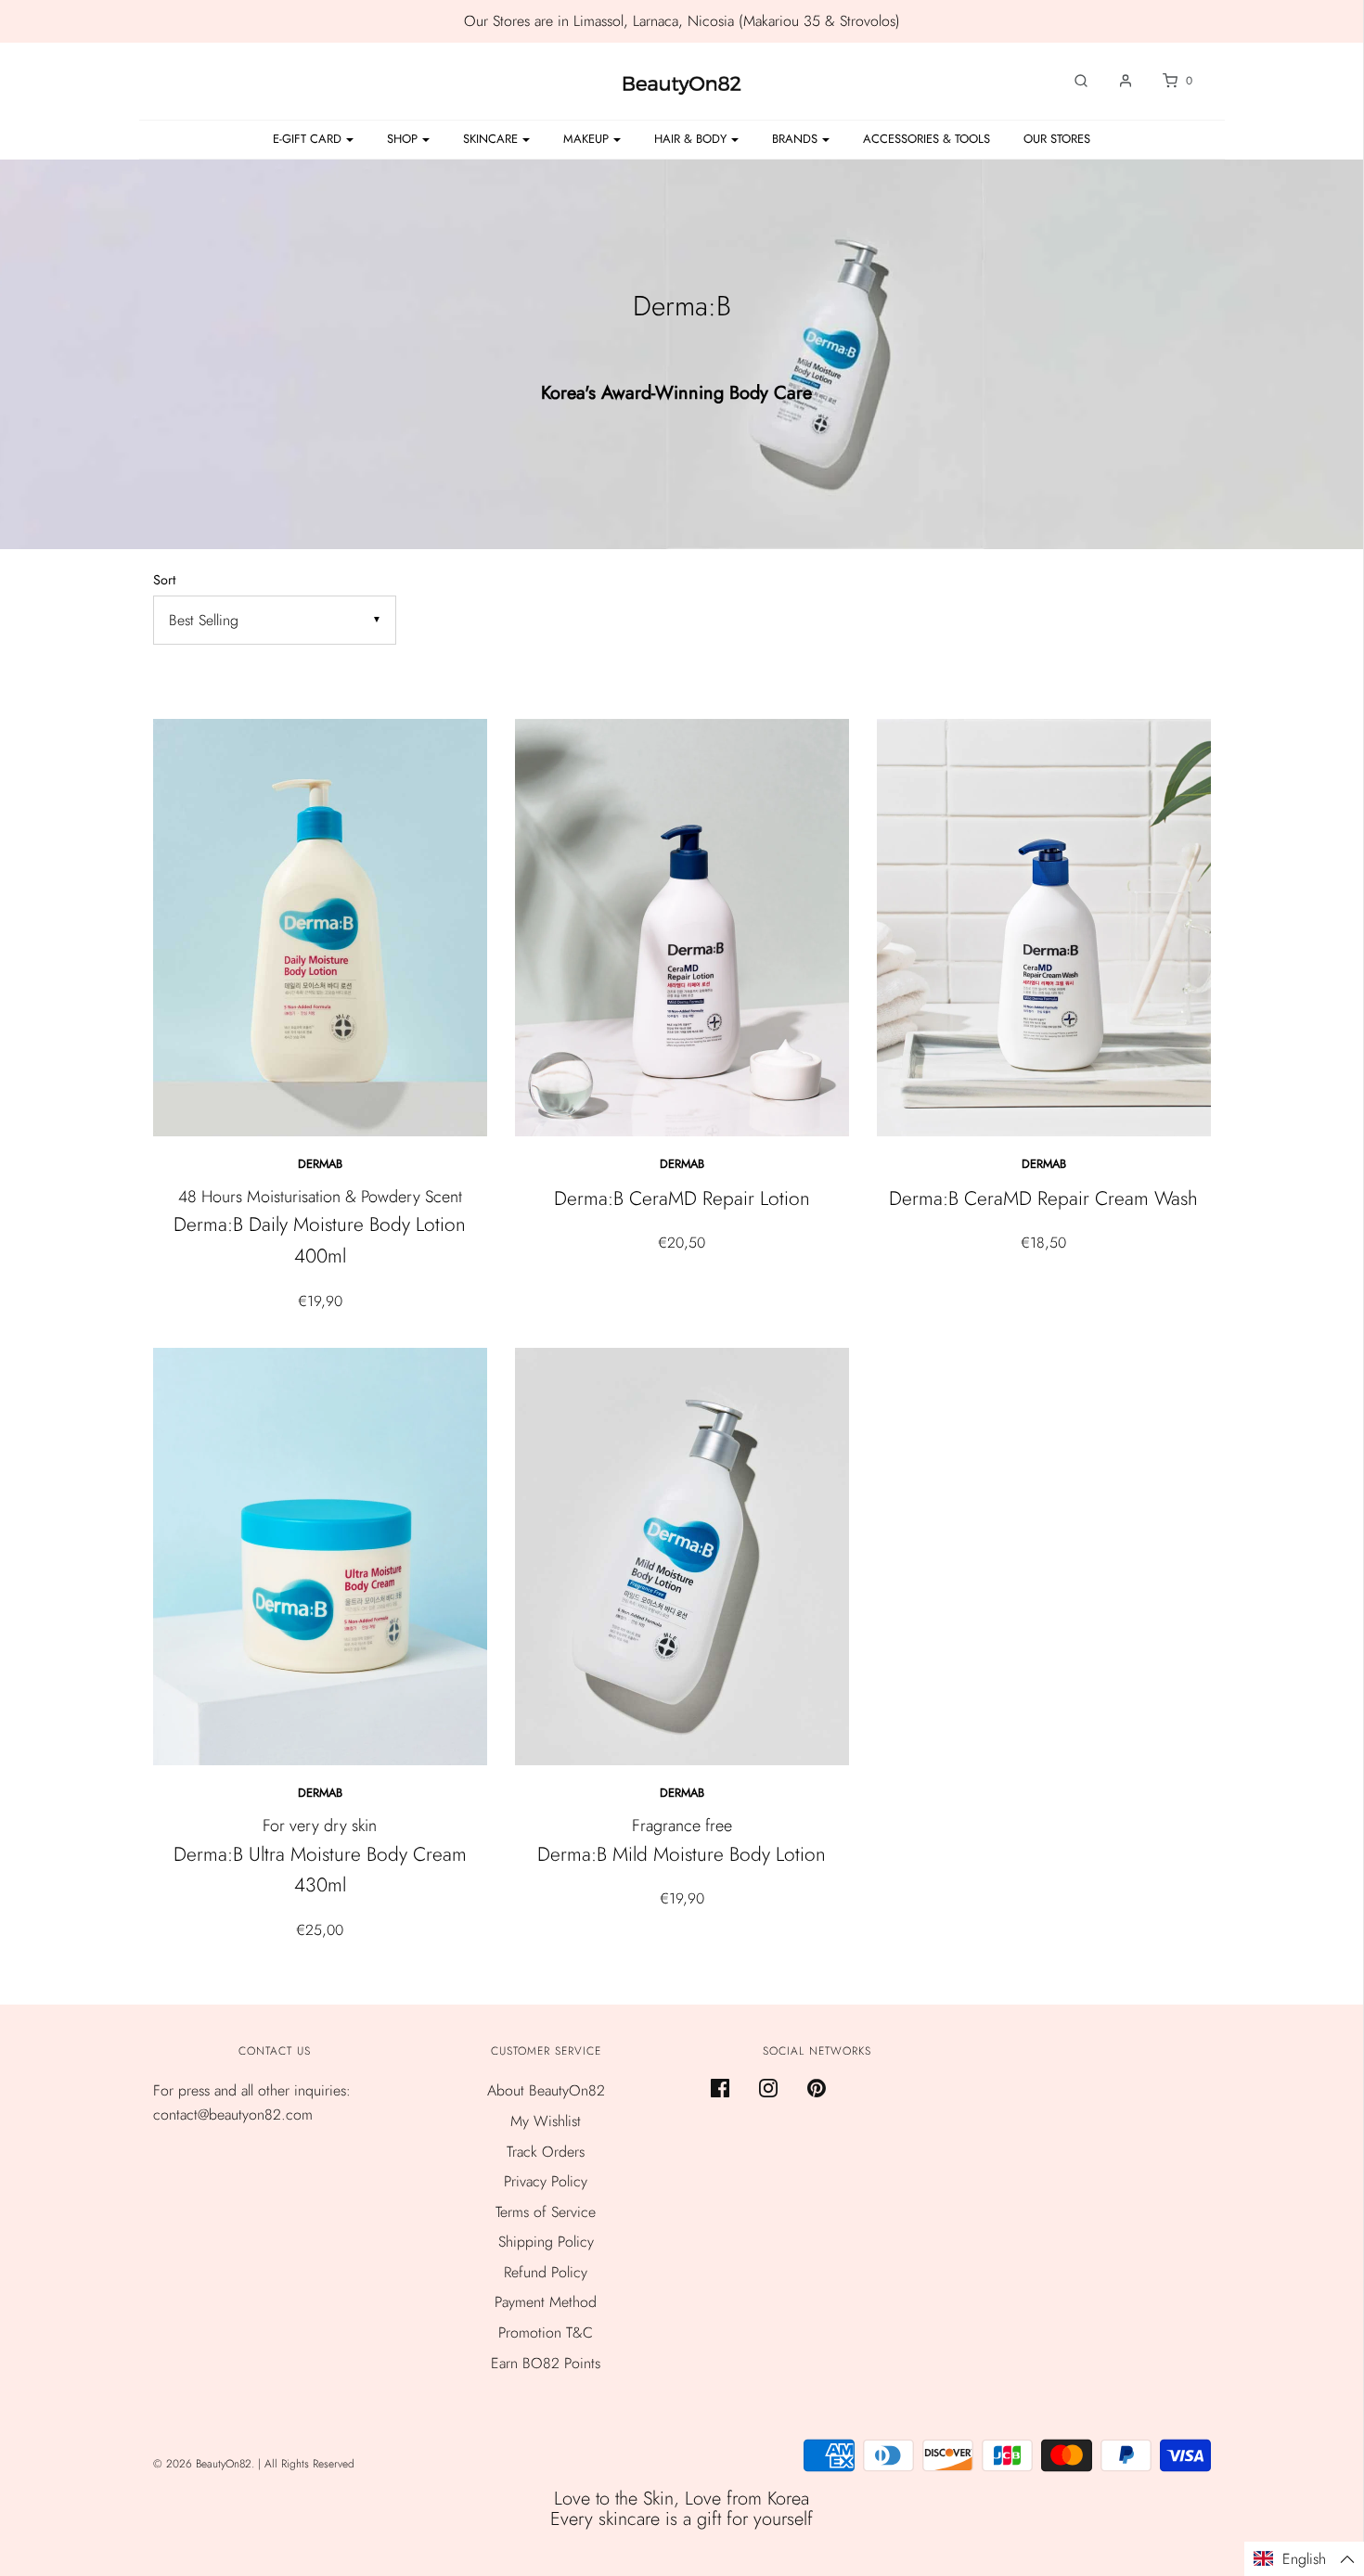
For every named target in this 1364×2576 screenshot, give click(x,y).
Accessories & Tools (926, 139)
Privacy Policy (546, 2181)
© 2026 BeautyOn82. (206, 2464)
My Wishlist (546, 2121)
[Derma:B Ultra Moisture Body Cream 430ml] (320, 1557)
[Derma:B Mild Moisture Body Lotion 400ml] (682, 1557)
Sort (164, 580)
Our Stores (1057, 139)
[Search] (1072, 81)
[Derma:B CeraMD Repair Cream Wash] (1044, 928)
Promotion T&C (546, 2332)
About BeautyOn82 (546, 2090)
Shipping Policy (546, 2242)
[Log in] (1116, 81)
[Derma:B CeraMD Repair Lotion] (682, 928)
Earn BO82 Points (546, 2363)
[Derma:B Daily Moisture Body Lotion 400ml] (320, 928)
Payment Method (546, 2302)
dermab (320, 1164)
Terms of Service (546, 2212)
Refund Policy (546, 2272)
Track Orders (546, 2152)
